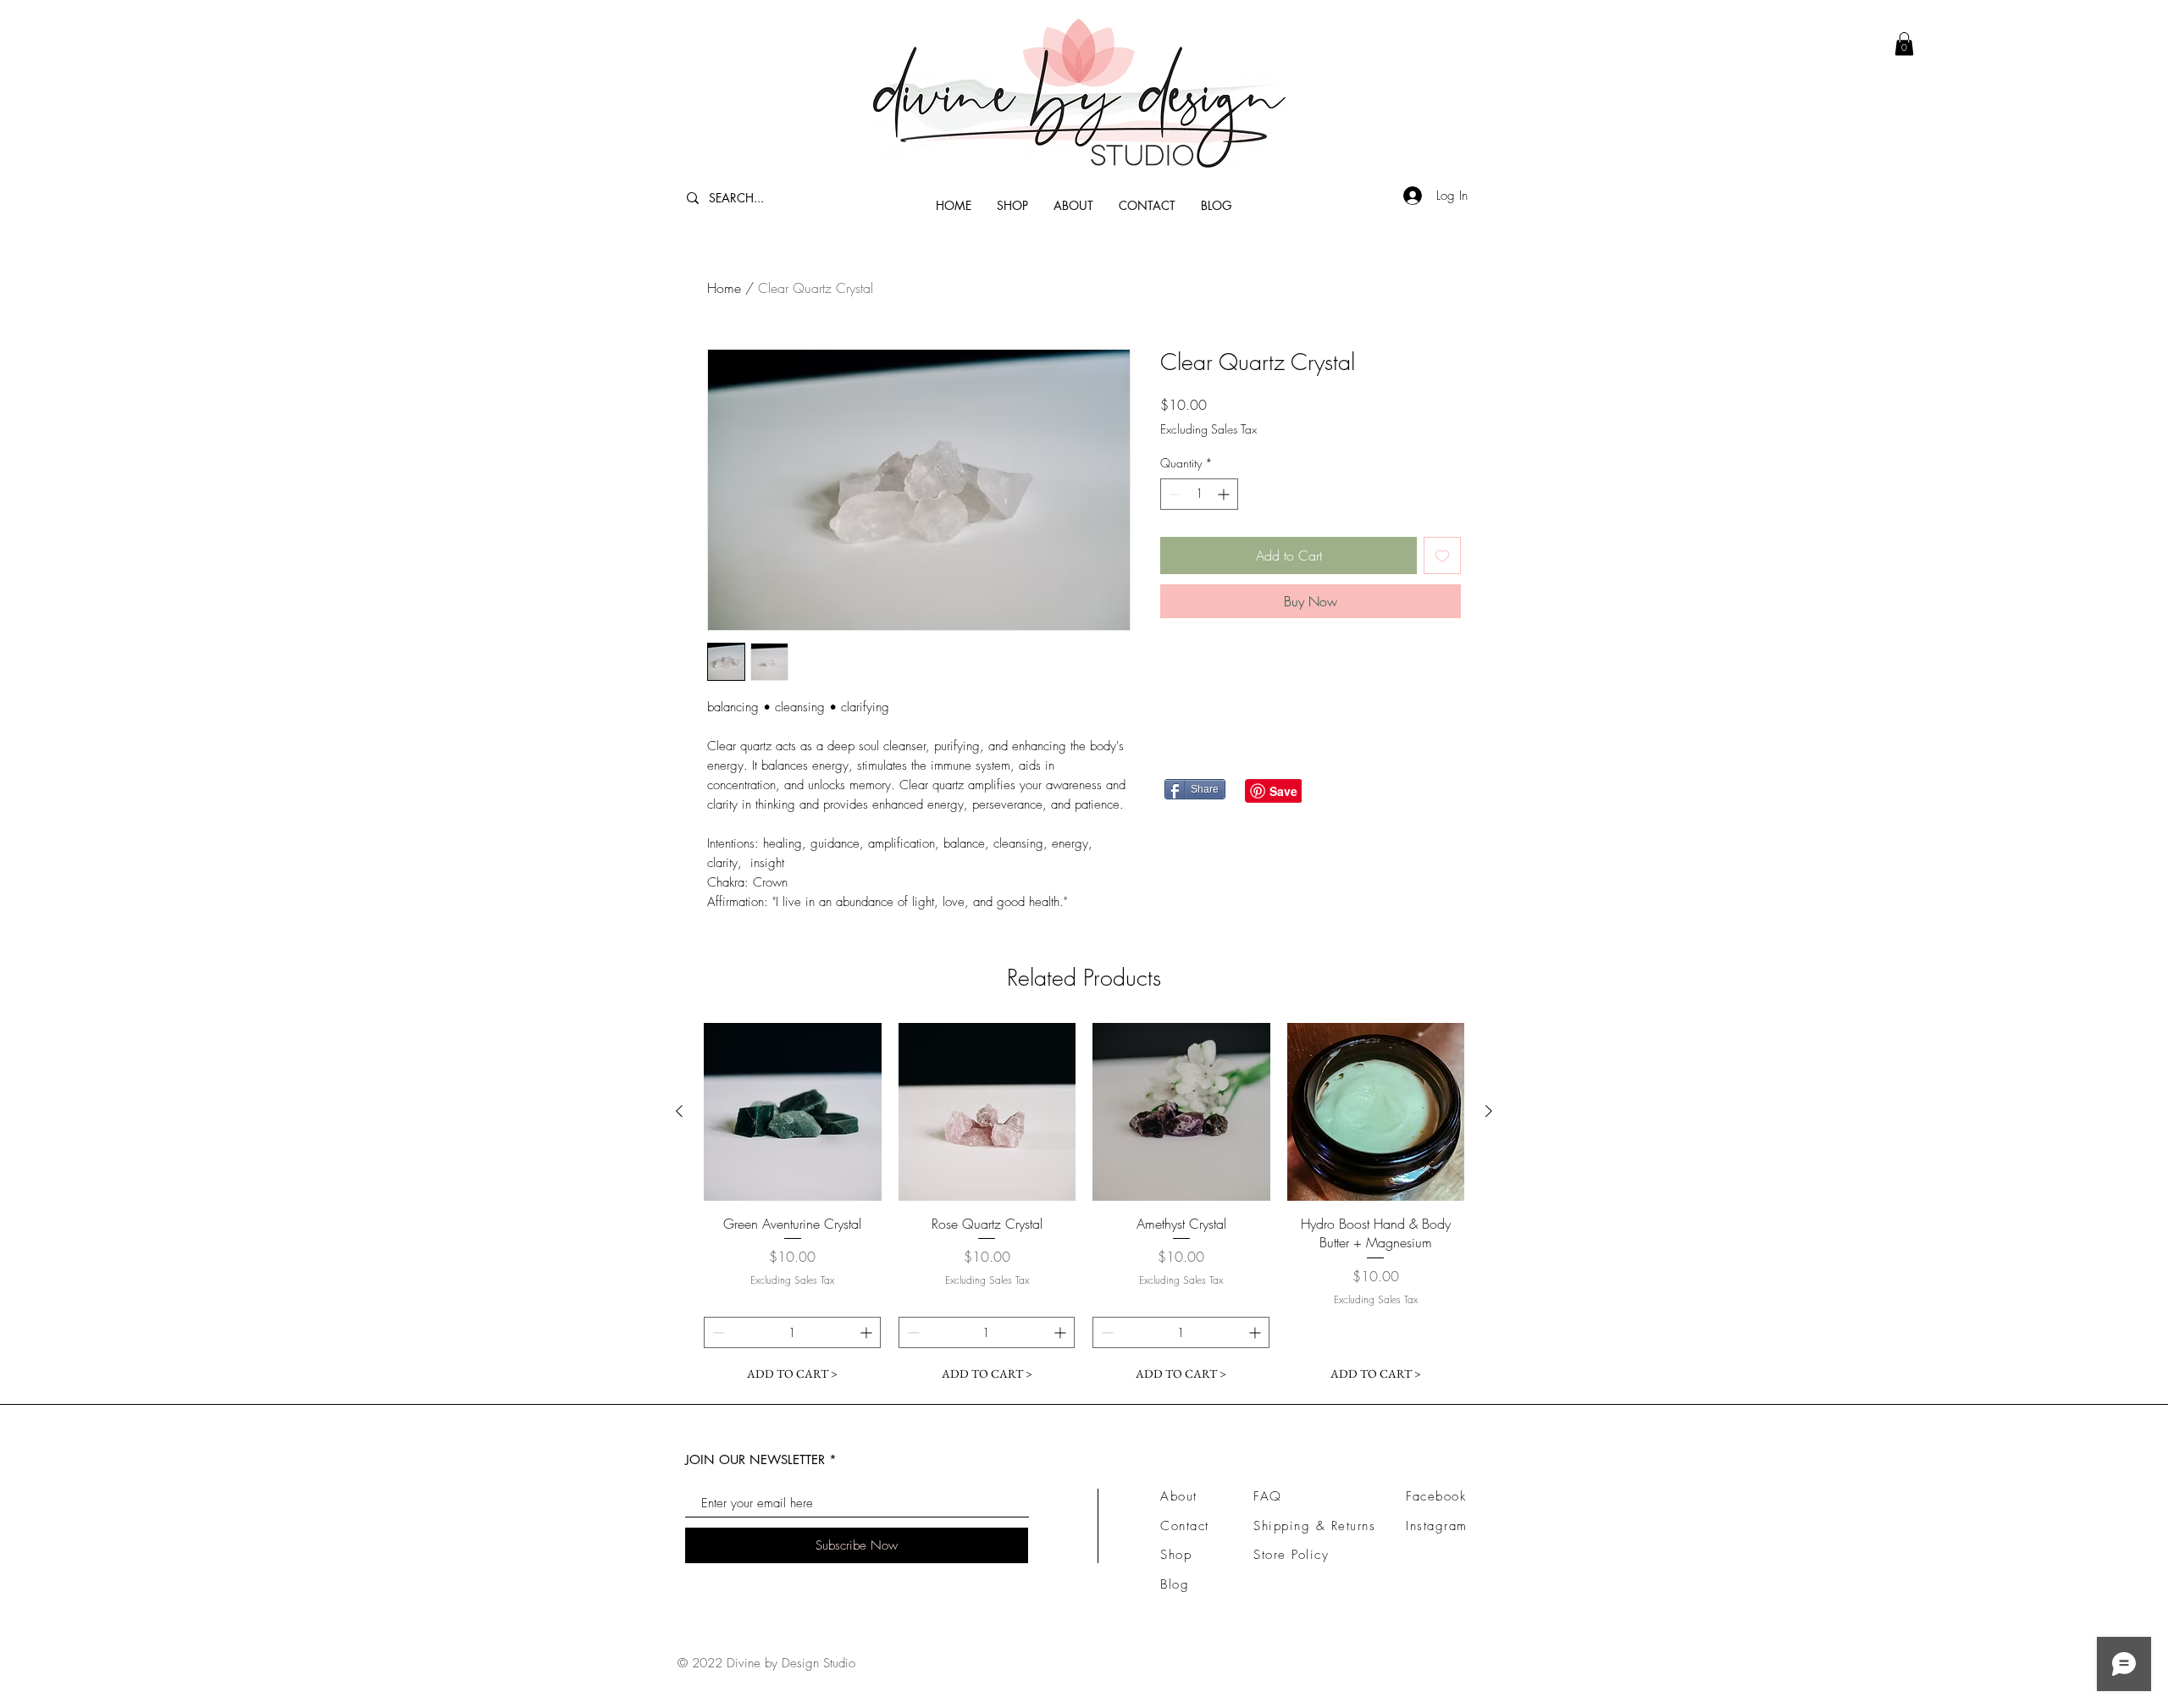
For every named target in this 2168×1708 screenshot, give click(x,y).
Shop (1176, 1555)
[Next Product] (1489, 1111)
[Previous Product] (679, 1111)
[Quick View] (793, 1112)
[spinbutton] (1199, 494)
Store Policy (1291, 1555)
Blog (1175, 1584)
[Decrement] (1173, 494)
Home (724, 288)
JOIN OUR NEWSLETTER (755, 1459)
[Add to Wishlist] (1442, 556)
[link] (1904, 44)
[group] (1084, 1206)
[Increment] (1225, 494)
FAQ (1268, 1496)
